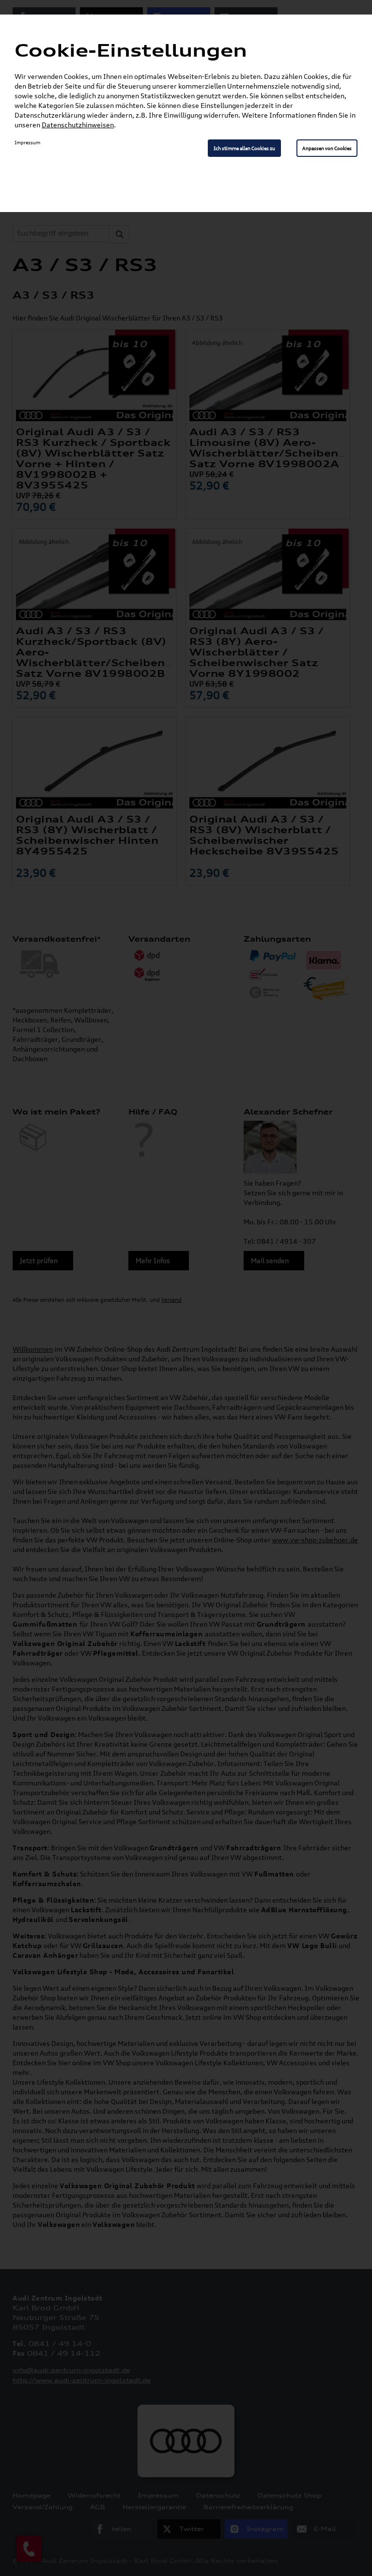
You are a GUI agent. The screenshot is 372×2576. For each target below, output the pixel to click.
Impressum (27, 142)
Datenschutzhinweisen (78, 125)
